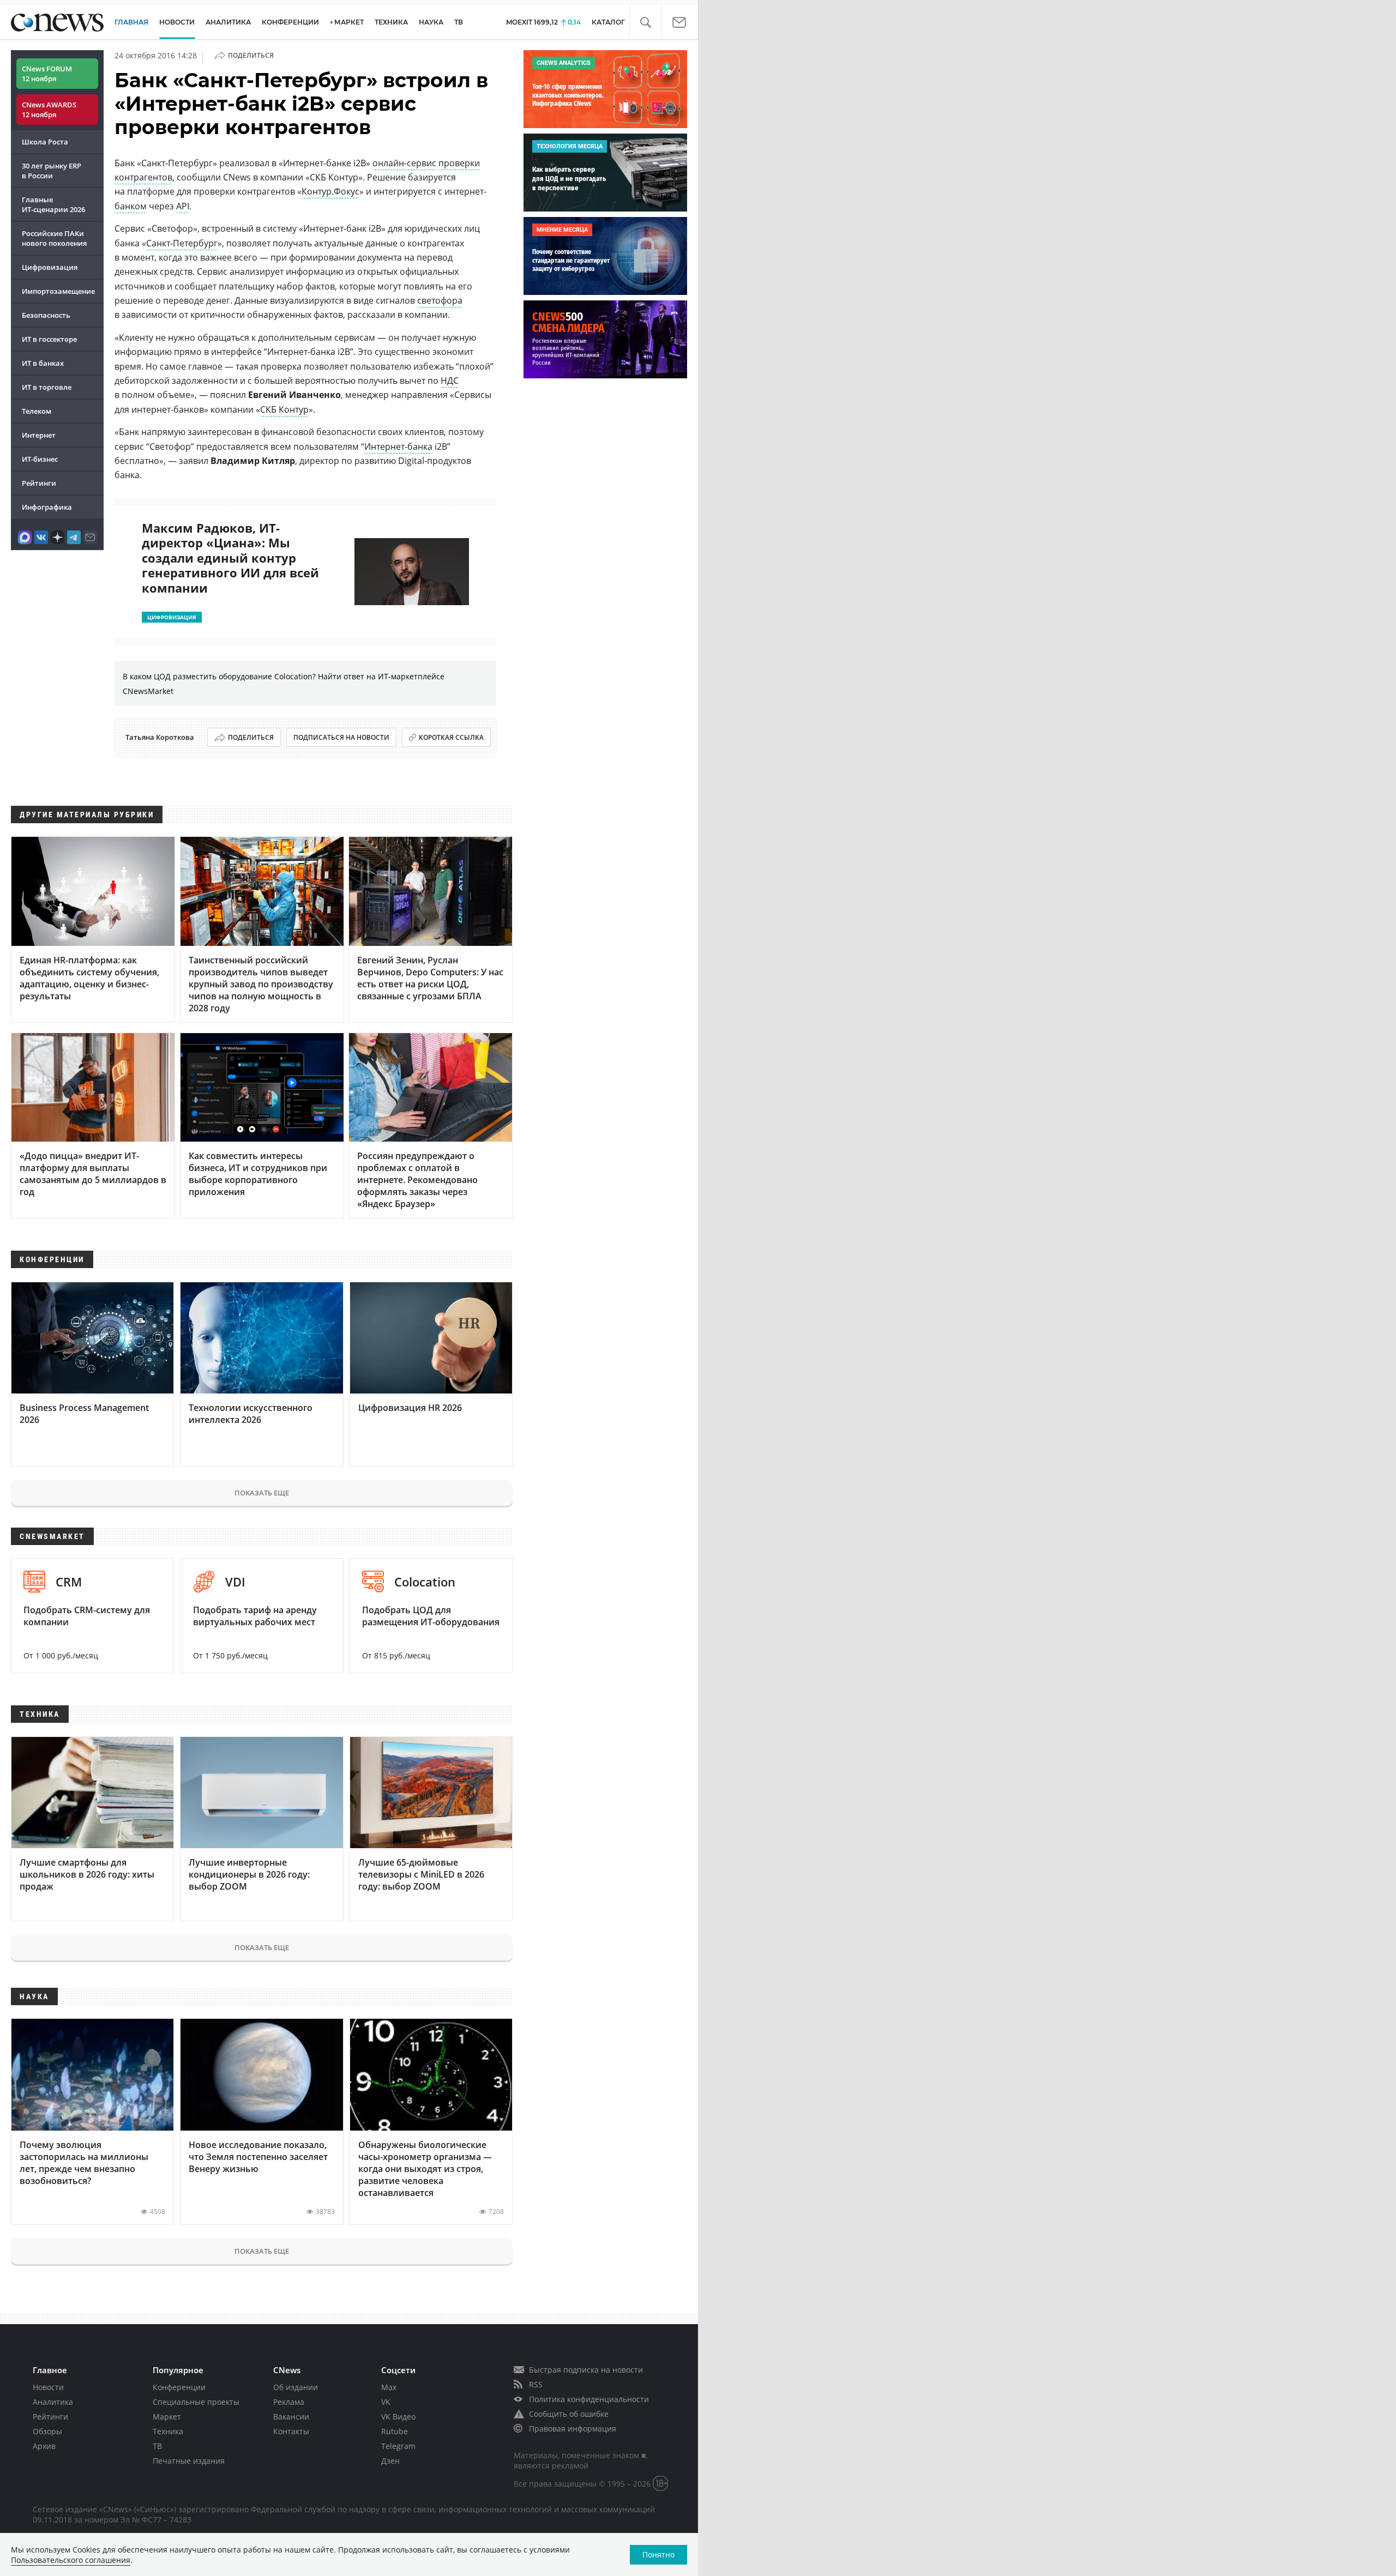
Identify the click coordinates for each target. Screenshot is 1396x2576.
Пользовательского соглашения (71, 2560)
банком (131, 206)
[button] (645, 23)
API (183, 206)
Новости (48, 2387)
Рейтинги (39, 483)
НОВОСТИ (177, 22)
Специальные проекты (196, 2402)
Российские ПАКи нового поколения (54, 238)
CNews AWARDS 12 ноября (49, 110)
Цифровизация (50, 267)
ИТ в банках (43, 363)
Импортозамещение (58, 291)
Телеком (37, 411)
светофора (440, 300)
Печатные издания (189, 2461)
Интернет (39, 435)
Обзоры (47, 2431)
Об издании (296, 2387)
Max (389, 2387)
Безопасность (46, 315)
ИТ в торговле (47, 387)
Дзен (390, 2461)
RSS (536, 2384)
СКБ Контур (284, 409)
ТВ (459, 22)
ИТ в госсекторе (49, 339)
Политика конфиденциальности (589, 2399)
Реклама (289, 2402)
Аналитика (228, 22)
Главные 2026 (53, 204)
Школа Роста (45, 142)
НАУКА (431, 22)
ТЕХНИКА (391, 22)
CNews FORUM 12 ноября (47, 74)
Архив (44, 2446)
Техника (168, 2431)
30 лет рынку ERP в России (52, 171)
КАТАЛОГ (608, 22)
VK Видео (398, 2417)
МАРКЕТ (349, 22)
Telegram (398, 2446)
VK (386, 2402)
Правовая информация (573, 2429)
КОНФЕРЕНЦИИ (290, 22)
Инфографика (47, 507)
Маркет (167, 2417)
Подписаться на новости (341, 737)
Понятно (658, 2554)
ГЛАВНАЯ (131, 22)
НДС (450, 381)
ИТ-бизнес (40, 459)
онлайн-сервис (404, 163)
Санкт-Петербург (182, 243)
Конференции (179, 2387)
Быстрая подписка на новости (586, 2370)
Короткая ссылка (451, 737)
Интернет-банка (398, 447)
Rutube (395, 2431)
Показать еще (262, 1493)
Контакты (291, 2431)
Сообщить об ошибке (569, 2414)
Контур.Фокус (330, 191)
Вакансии (291, 2417)
